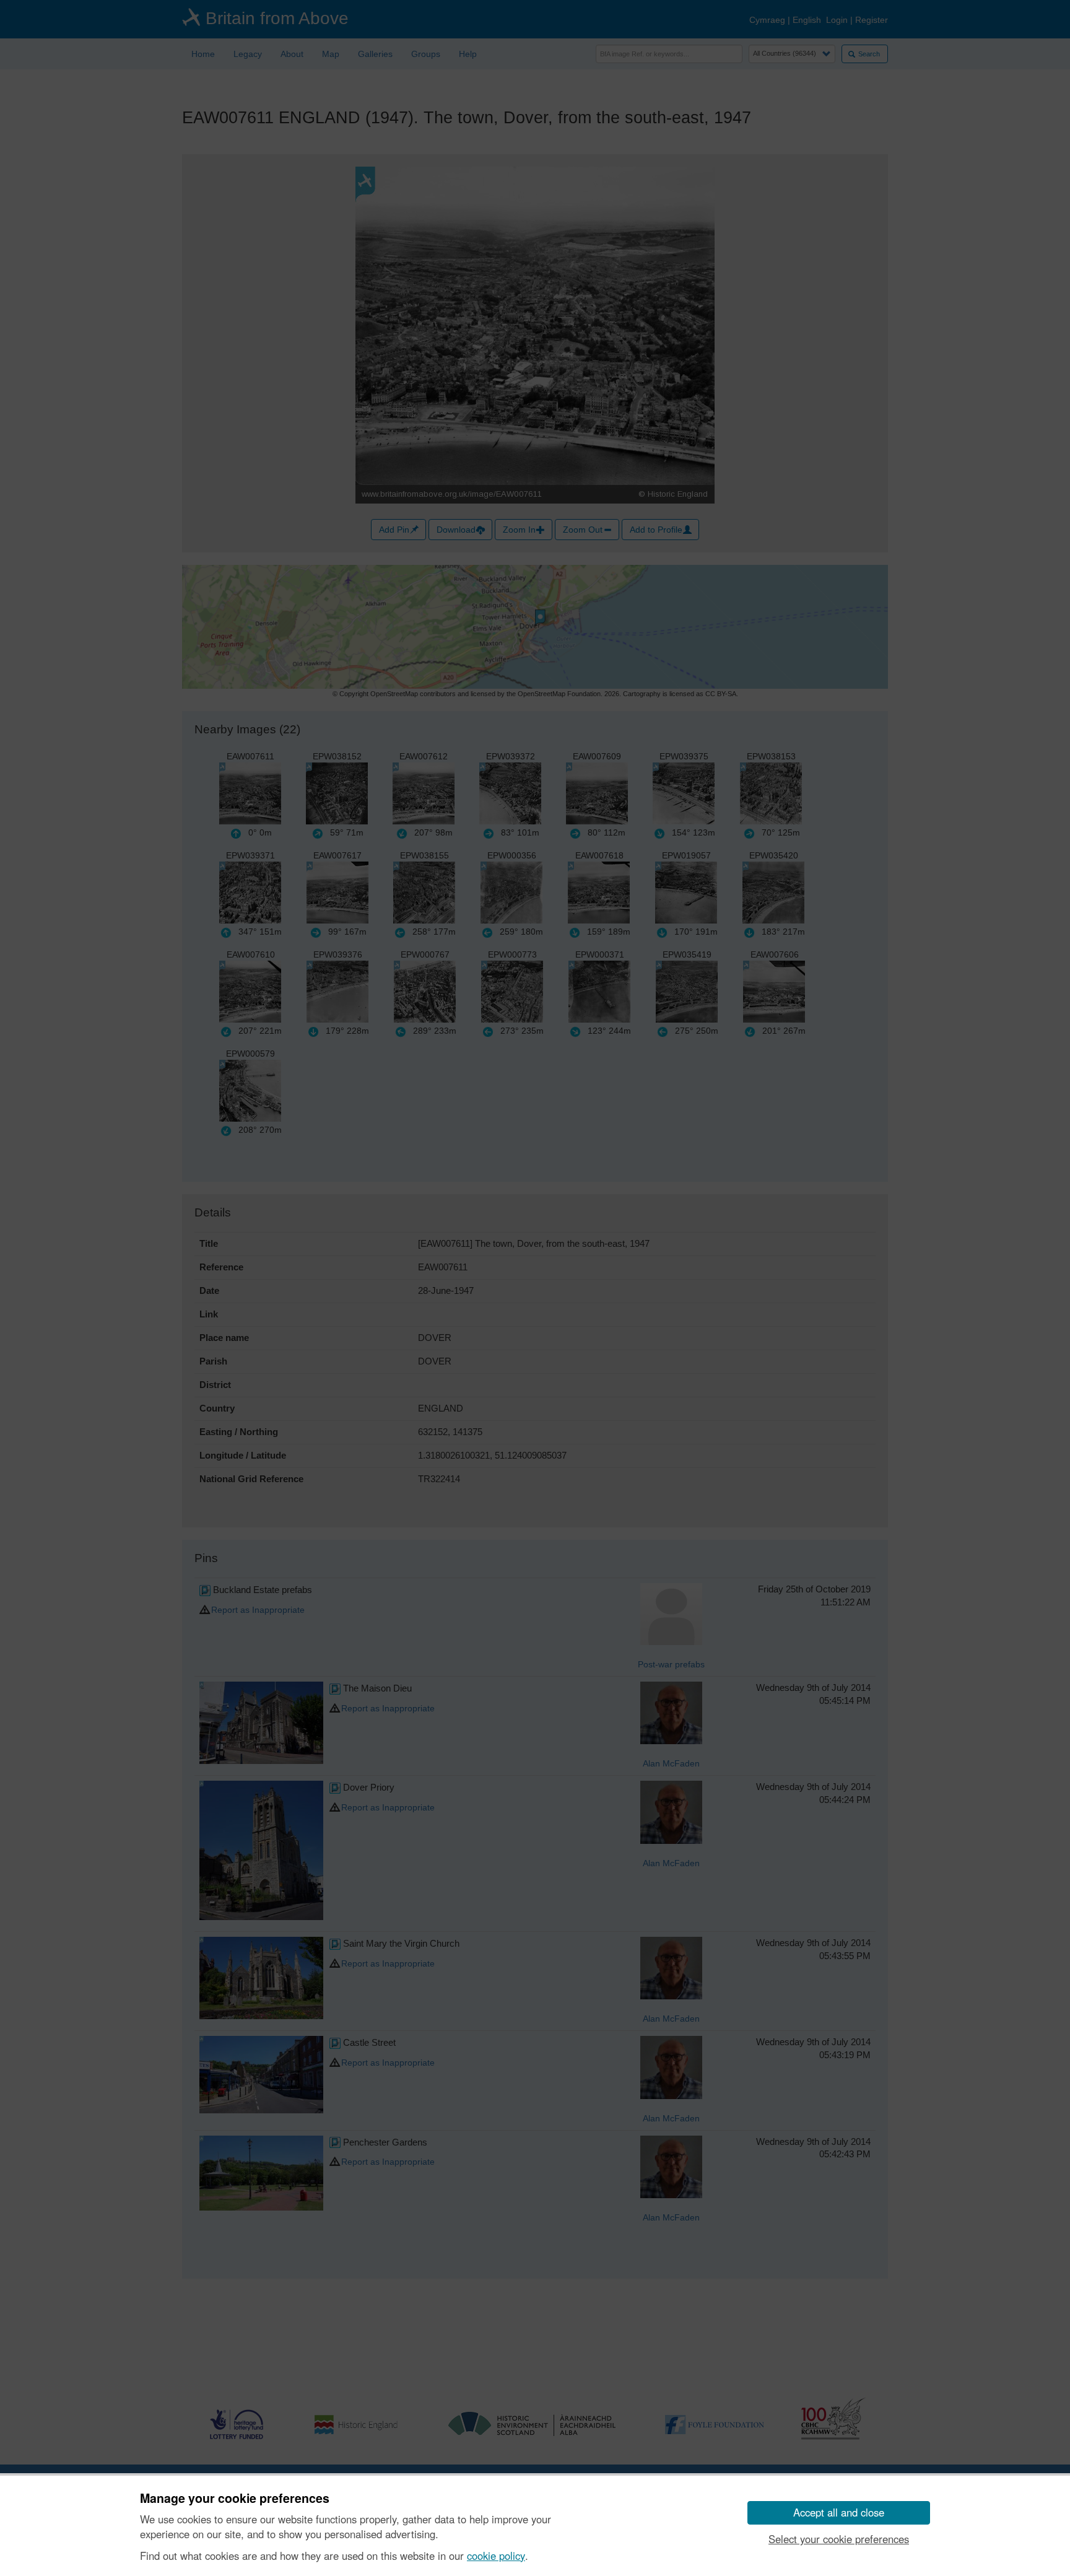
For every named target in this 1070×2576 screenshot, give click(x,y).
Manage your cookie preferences (235, 2499)
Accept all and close (839, 2512)
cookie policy (496, 2556)
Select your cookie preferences (839, 2539)
